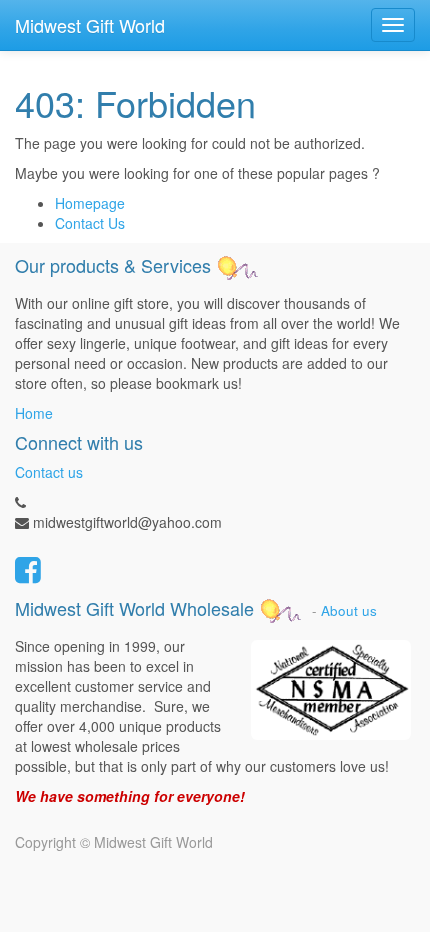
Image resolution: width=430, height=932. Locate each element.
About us (349, 610)
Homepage (90, 203)
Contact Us (90, 223)
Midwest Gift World (90, 25)
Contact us (49, 472)
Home (34, 413)
